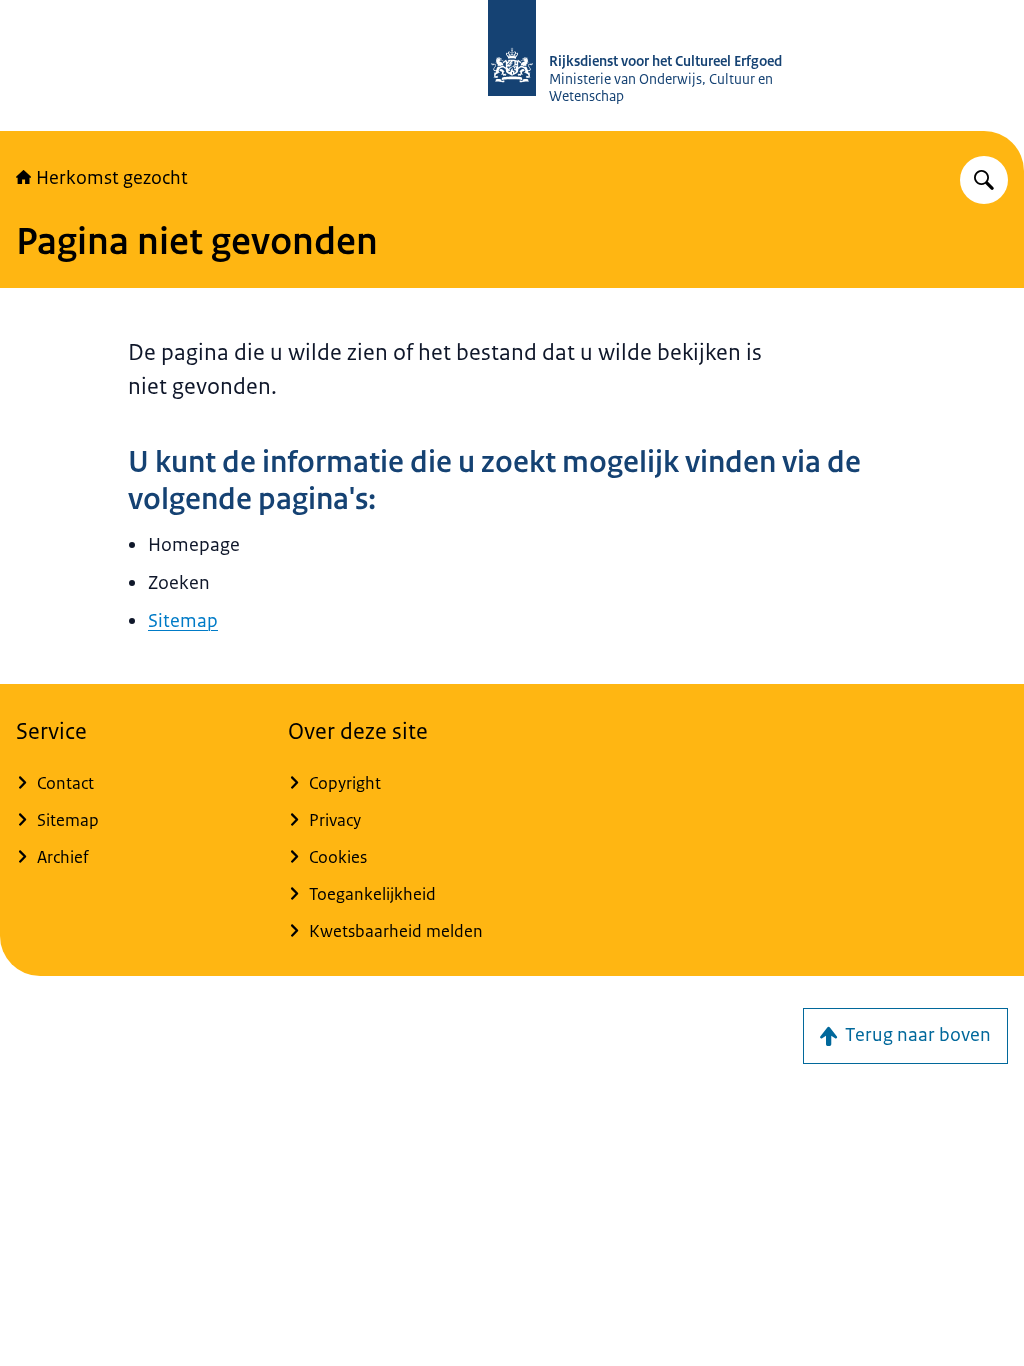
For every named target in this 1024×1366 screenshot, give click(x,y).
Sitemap (183, 621)
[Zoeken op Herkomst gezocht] (984, 180)
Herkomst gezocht (112, 178)
